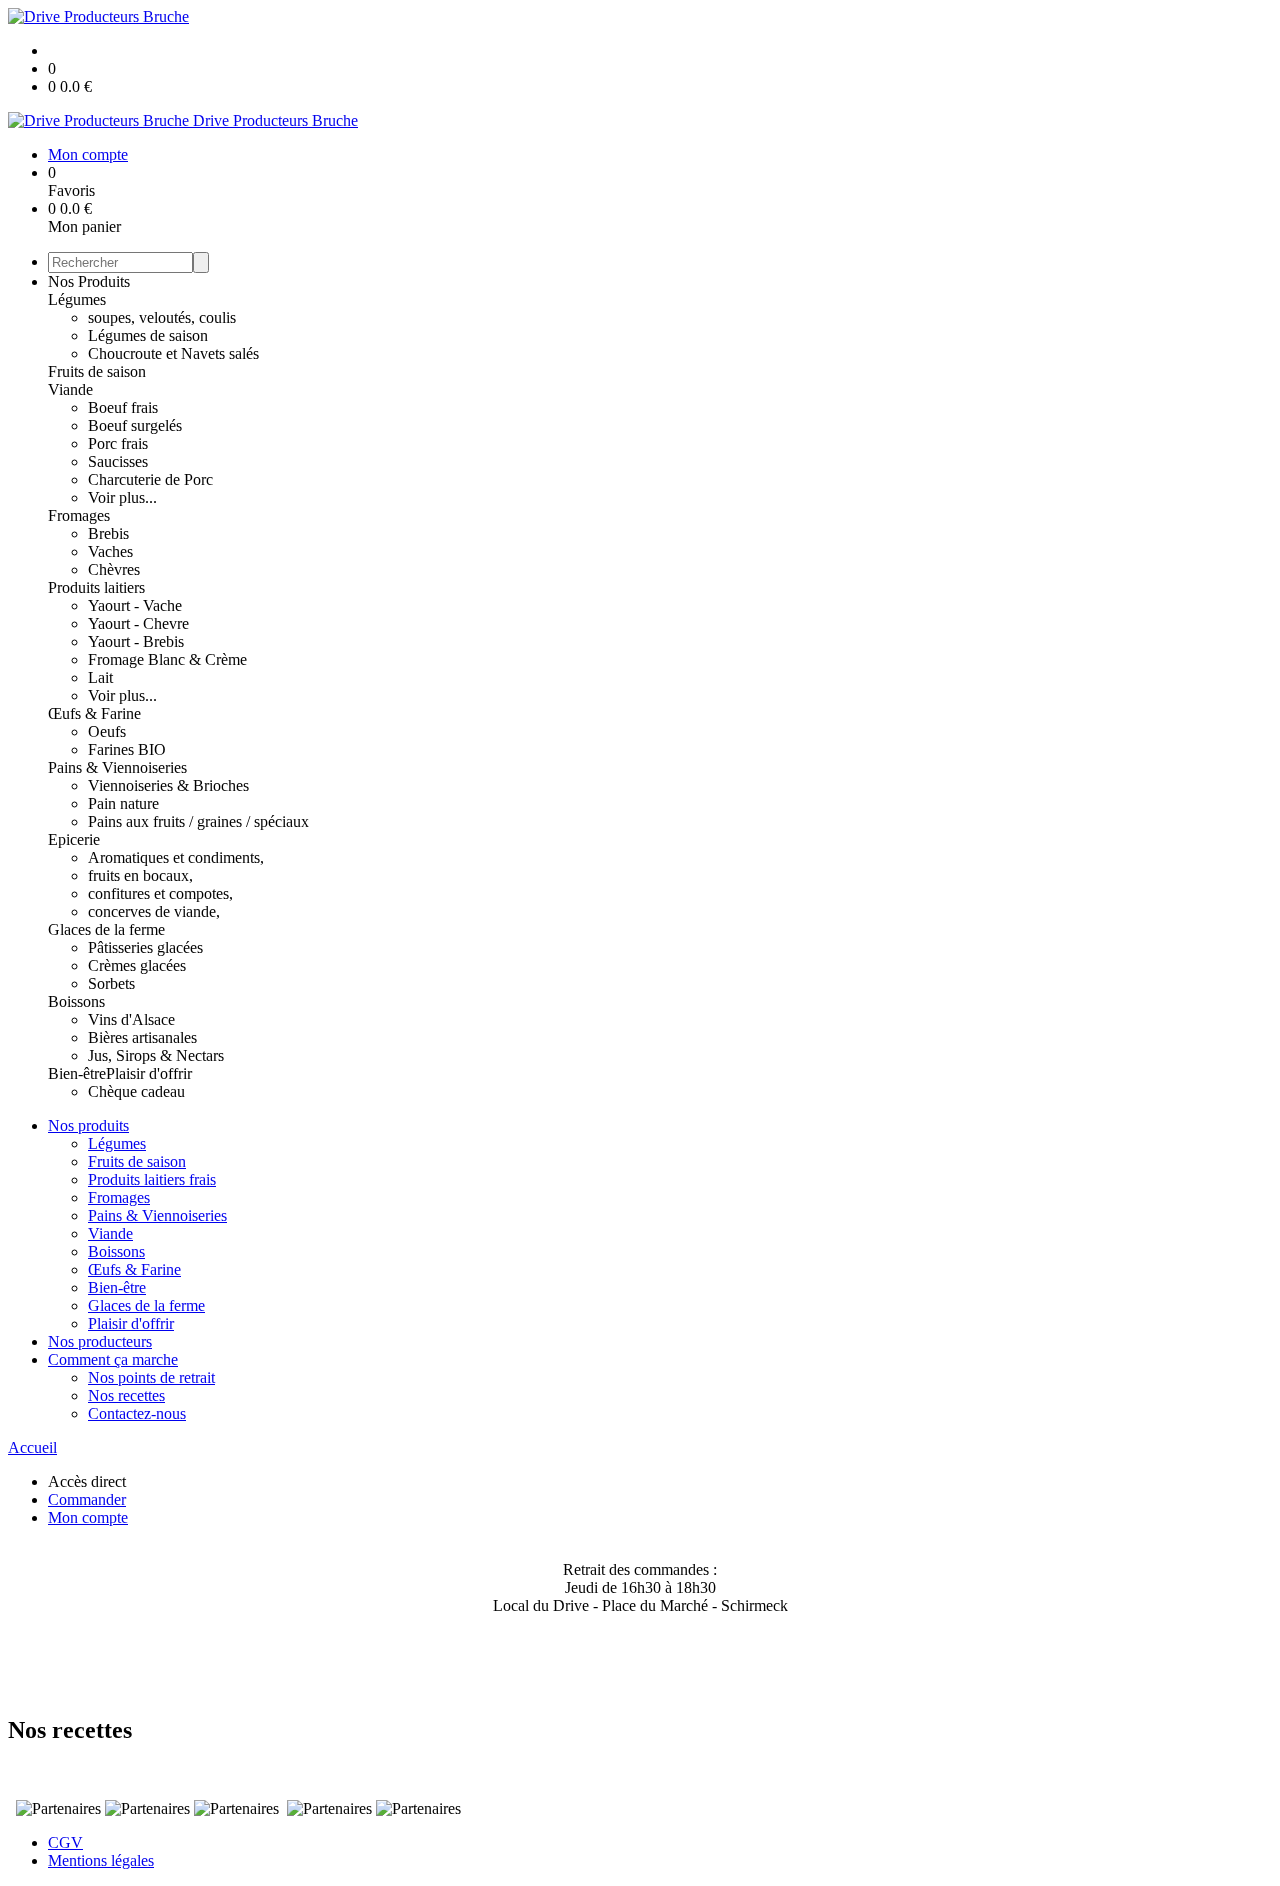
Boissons (76, 1001)
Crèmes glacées (137, 965)
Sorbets (111, 983)
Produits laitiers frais (152, 1179)
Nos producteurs (100, 1341)
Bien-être (77, 1073)
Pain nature (123, 803)
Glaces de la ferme (106, 929)
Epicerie (74, 839)
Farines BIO (127, 749)
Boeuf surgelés (135, 425)
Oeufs (107, 731)
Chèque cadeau (136, 1091)
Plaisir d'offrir (149, 1073)
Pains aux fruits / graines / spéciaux (198, 821)
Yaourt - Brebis (136, 641)
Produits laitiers (96, 587)
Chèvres (114, 569)
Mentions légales (101, 1860)
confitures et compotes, (160, 893)
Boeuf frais (123, 407)
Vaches (110, 551)
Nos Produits (89, 281)
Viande (70, 389)
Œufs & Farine (94, 713)
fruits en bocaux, (140, 875)
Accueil (32, 1447)
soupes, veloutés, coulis (162, 317)
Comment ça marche (113, 1359)
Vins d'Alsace (131, 1019)
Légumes (77, 299)
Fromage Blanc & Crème (167, 659)
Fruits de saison (97, 371)
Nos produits (88, 1125)
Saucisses (118, 461)
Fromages (79, 515)
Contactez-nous (137, 1413)
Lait (100, 677)
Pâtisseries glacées (145, 947)
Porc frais (118, 443)
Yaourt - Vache (135, 605)
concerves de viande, (154, 911)
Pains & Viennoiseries (117, 767)
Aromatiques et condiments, (176, 857)
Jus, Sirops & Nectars (156, 1055)
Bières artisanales (142, 1037)
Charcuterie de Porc (150, 479)
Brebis (108, 533)
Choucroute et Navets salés (173, 353)
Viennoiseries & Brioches (168, 785)
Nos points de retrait (151, 1377)
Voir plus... (122, 497)
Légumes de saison (148, 335)
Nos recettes (126, 1395)
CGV (65, 1842)
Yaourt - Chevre (138, 623)
